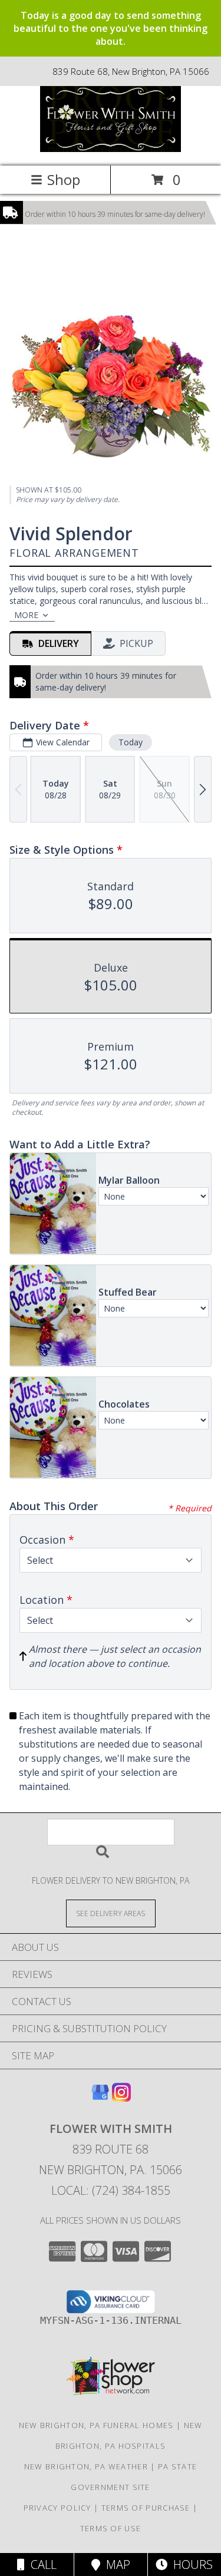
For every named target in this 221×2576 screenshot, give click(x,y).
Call (41, 2565)
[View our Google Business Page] (100, 2098)
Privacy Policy (57, 2508)
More (26, 615)
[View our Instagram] (121, 2098)
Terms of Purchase (146, 2508)
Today (131, 742)
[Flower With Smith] (111, 149)
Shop (64, 179)
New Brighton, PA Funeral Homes (96, 2425)
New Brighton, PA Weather (86, 2466)
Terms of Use (111, 2528)
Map (115, 2565)
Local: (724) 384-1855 (111, 2190)
